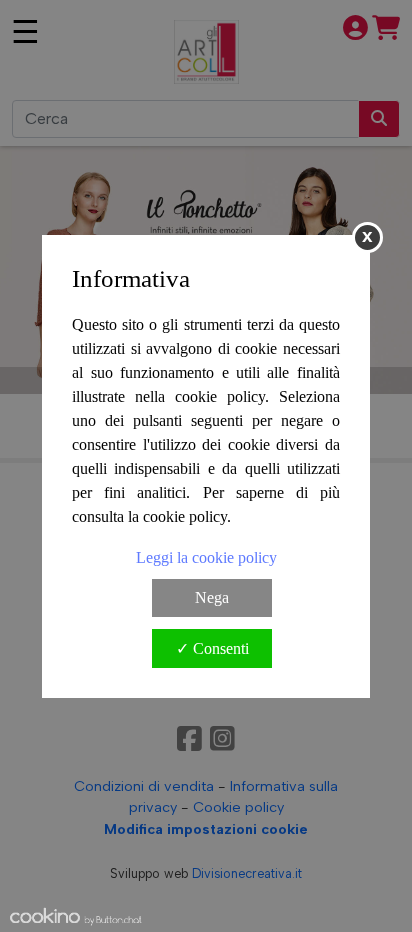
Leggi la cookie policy (206, 557)
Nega (212, 597)
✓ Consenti (212, 648)
